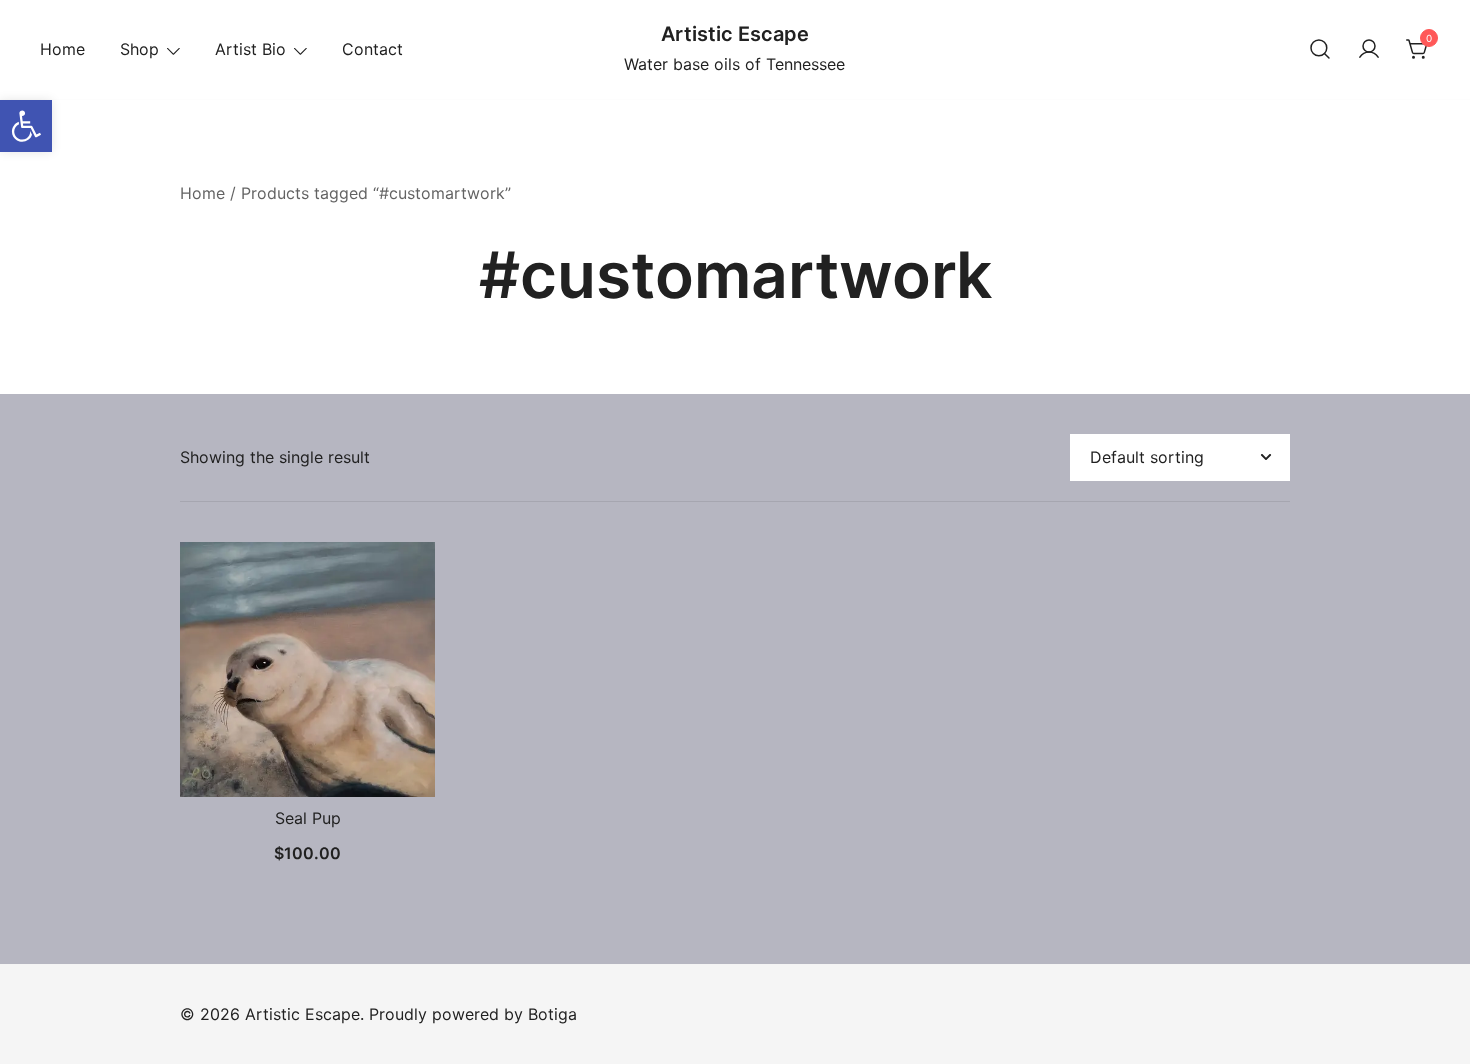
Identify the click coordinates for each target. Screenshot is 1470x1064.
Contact (372, 49)
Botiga (552, 1014)
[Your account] (1369, 50)
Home (62, 49)
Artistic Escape (735, 34)
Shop (139, 49)
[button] (26, 126)
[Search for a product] (1320, 50)
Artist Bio (250, 49)
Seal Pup (308, 818)
